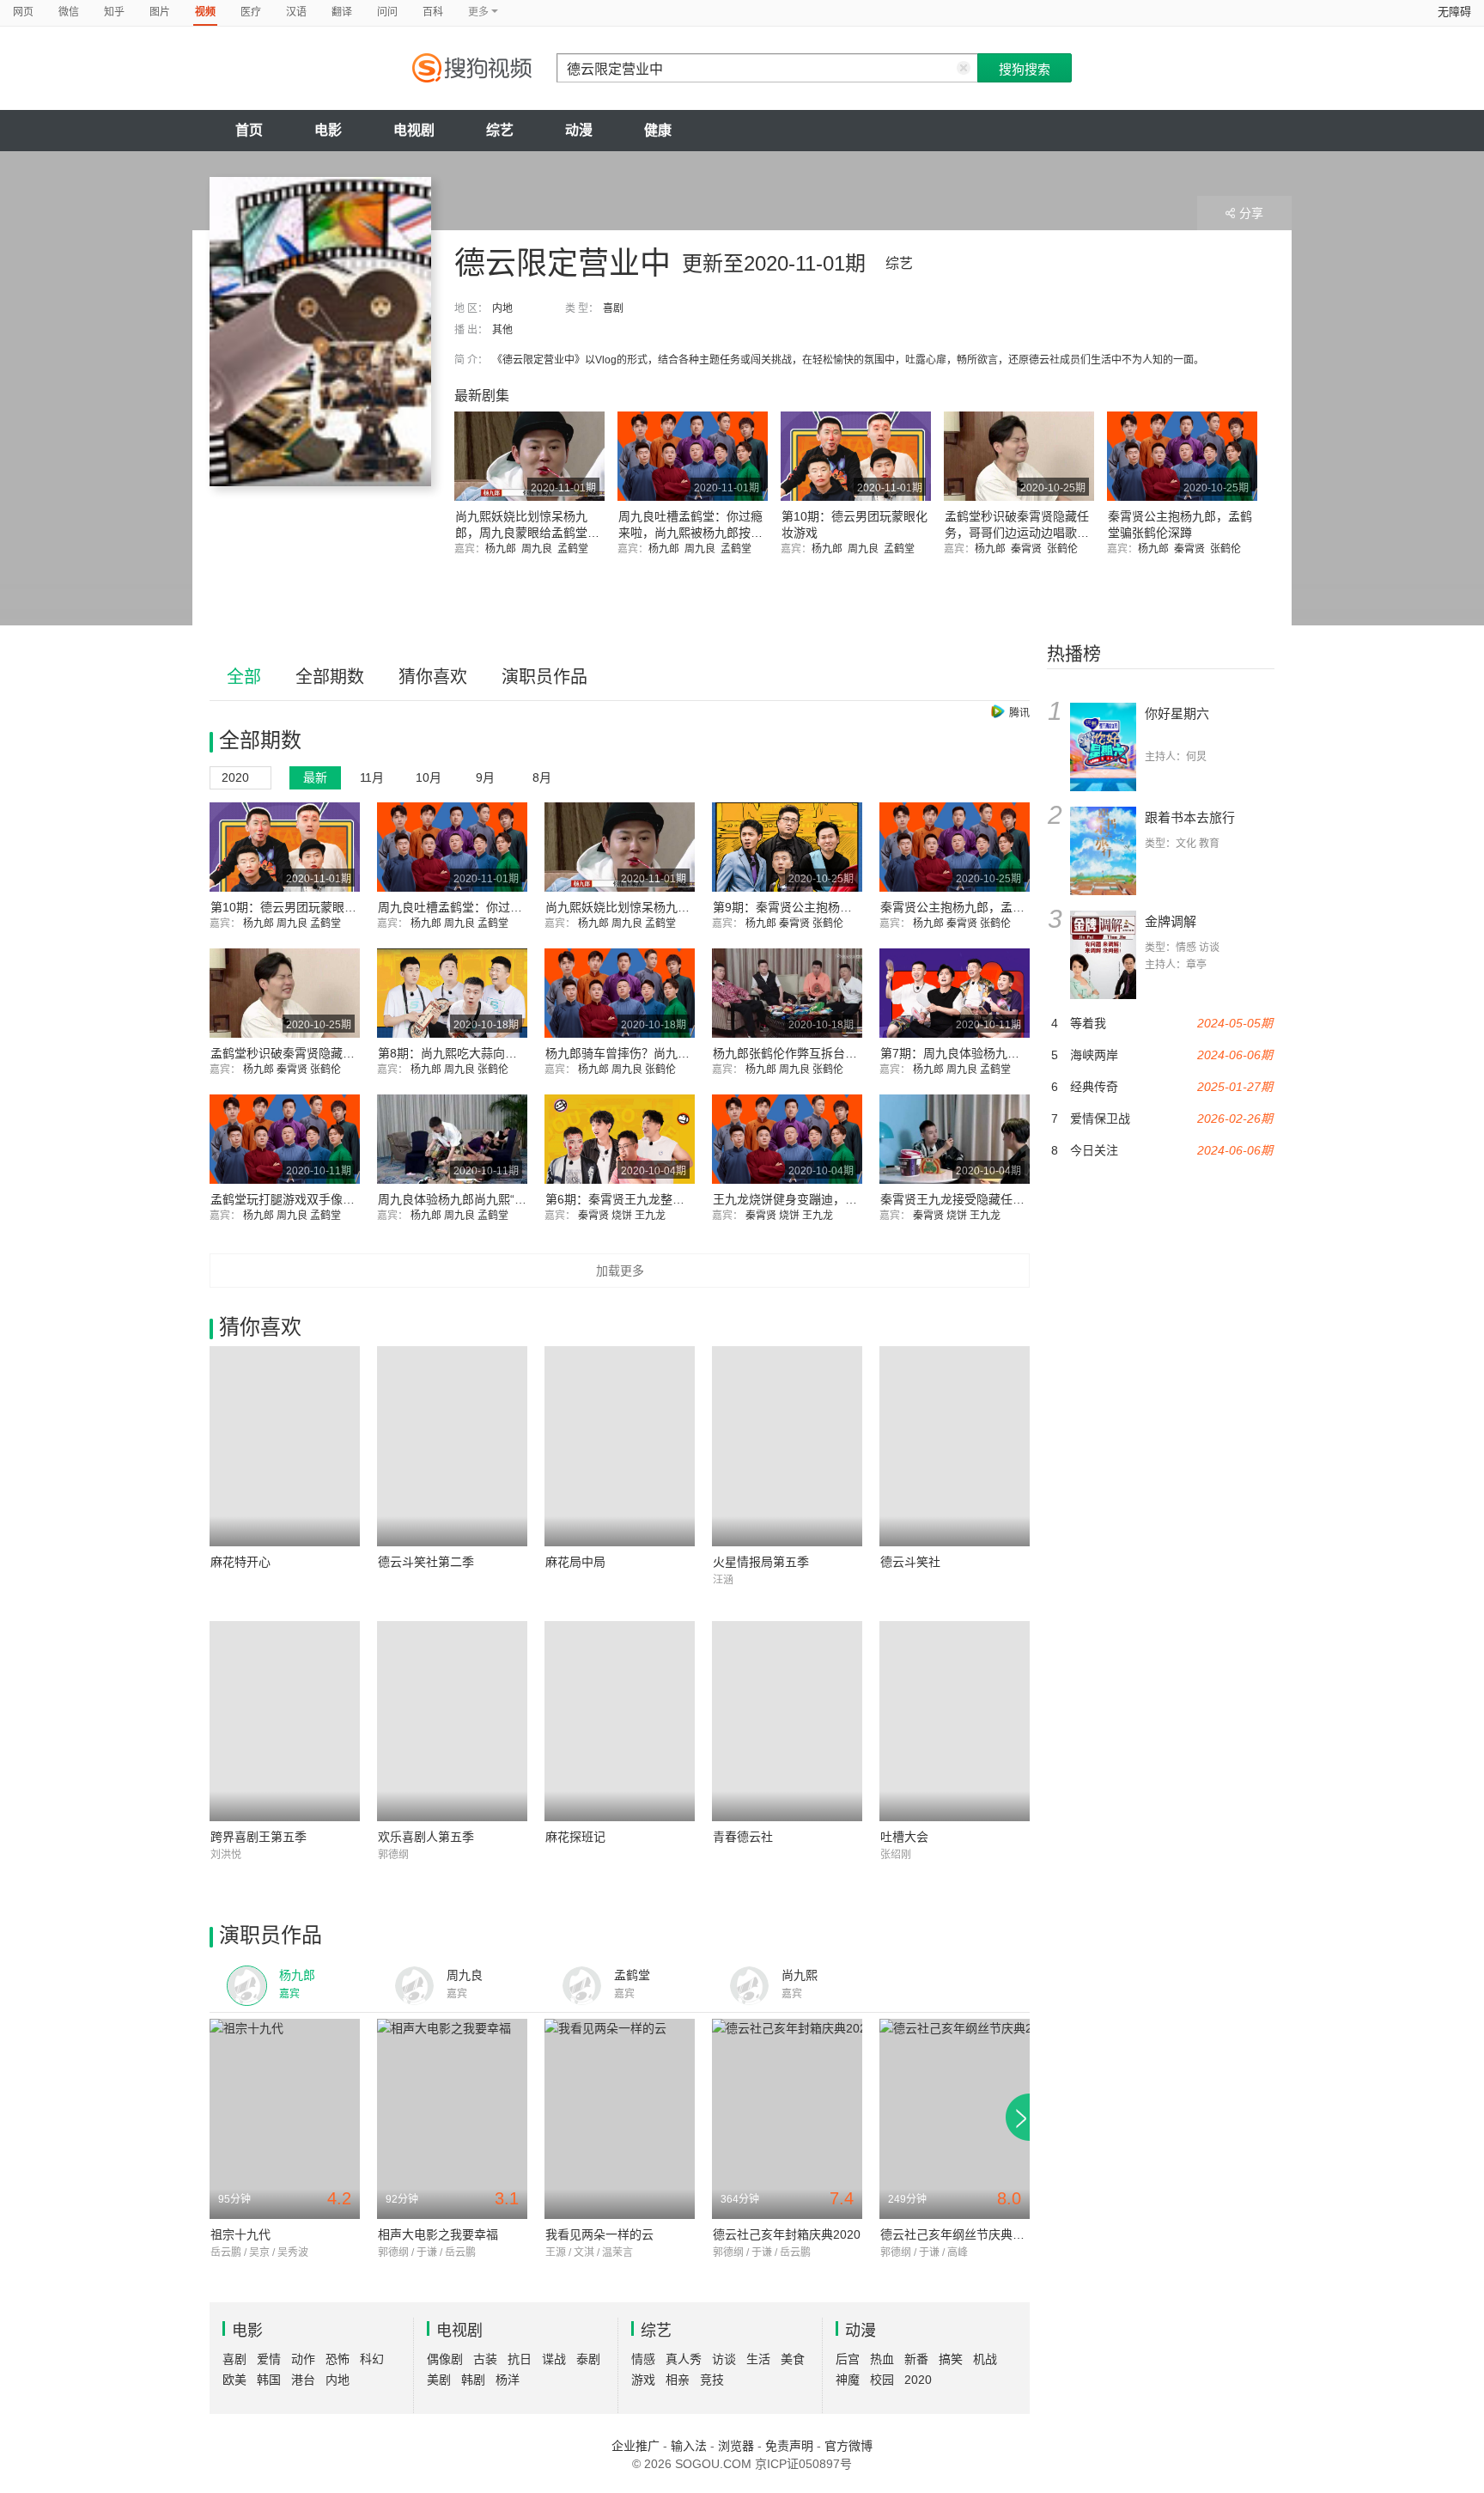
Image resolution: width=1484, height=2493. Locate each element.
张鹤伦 (1065, 549)
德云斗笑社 (910, 1562)
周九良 (539, 549)
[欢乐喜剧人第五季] (452, 1721)
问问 (387, 12)
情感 (643, 2359)
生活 (758, 2359)
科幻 (372, 2359)
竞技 (712, 2380)
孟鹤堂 (575, 549)
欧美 (234, 2380)
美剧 (439, 2380)
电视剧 (414, 130)
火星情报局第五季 (761, 1562)
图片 (160, 12)
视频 (205, 12)
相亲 (678, 2380)
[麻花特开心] (285, 1446)
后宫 (848, 2359)
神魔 (848, 2380)
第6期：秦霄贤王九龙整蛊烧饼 (627, 1199)
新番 (916, 2359)
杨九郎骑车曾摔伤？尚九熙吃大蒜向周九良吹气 (672, 1053)
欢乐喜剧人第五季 (426, 1837)
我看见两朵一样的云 (599, 2234)
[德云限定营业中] (320, 332)
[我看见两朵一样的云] (620, 2119)
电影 (328, 130)
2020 (918, 2380)
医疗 (251, 12)
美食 (793, 2359)
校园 (882, 2380)
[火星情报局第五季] (787, 1446)
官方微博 (848, 2446)
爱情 (269, 2359)
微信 (69, 12)
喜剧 (613, 308)
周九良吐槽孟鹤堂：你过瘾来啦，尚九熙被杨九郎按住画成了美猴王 (690, 533)
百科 (433, 12)
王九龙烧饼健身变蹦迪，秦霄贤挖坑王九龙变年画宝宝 (857, 1199)
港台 (303, 2380)
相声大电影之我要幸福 (438, 2234)
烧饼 (623, 1216)
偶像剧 (445, 2359)
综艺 (500, 130)
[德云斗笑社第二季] (452, 1446)
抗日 (520, 2359)
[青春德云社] (787, 1721)
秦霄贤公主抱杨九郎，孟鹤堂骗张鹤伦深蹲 (994, 907)
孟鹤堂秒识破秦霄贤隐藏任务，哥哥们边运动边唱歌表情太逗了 (1017, 533)
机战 (985, 2359)
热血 (882, 2359)
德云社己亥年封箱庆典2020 (787, 2234)
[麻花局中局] (620, 1446)
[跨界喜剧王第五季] (285, 1721)
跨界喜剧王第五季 (258, 1837)
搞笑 (951, 2359)
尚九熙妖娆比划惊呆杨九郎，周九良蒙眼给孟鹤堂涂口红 (527, 533)
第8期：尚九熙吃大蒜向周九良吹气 (471, 1053)
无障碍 (1454, 12)
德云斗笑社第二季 (426, 1562)
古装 (485, 2359)
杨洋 (508, 2380)
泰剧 (588, 2359)
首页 (249, 130)
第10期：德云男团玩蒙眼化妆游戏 (301, 907)
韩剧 (473, 2380)
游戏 (643, 2380)
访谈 (724, 2359)
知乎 (114, 12)
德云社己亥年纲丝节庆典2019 (960, 2234)
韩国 (269, 2380)
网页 (23, 12)
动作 (303, 2359)
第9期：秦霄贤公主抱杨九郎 (788, 907)
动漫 (579, 130)
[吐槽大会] (955, 1721)
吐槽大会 (904, 1837)
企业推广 (636, 2446)
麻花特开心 (240, 1562)
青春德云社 (743, 1837)
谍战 (554, 2359)
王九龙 (651, 1216)
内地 (502, 308)
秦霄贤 (1029, 549)
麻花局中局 (575, 1562)
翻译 (342, 12)
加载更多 (620, 1271)
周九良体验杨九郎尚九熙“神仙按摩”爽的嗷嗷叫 (502, 1199)
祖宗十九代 (240, 2234)
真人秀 (684, 2359)
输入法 (689, 2446)
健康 (658, 130)
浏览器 (736, 2446)
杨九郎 (503, 549)
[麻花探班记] (620, 1721)
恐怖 (338, 2359)
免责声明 (789, 2446)
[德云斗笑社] (955, 1446)
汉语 (296, 12)
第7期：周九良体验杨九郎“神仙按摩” (978, 1053)
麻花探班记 (575, 1837)
